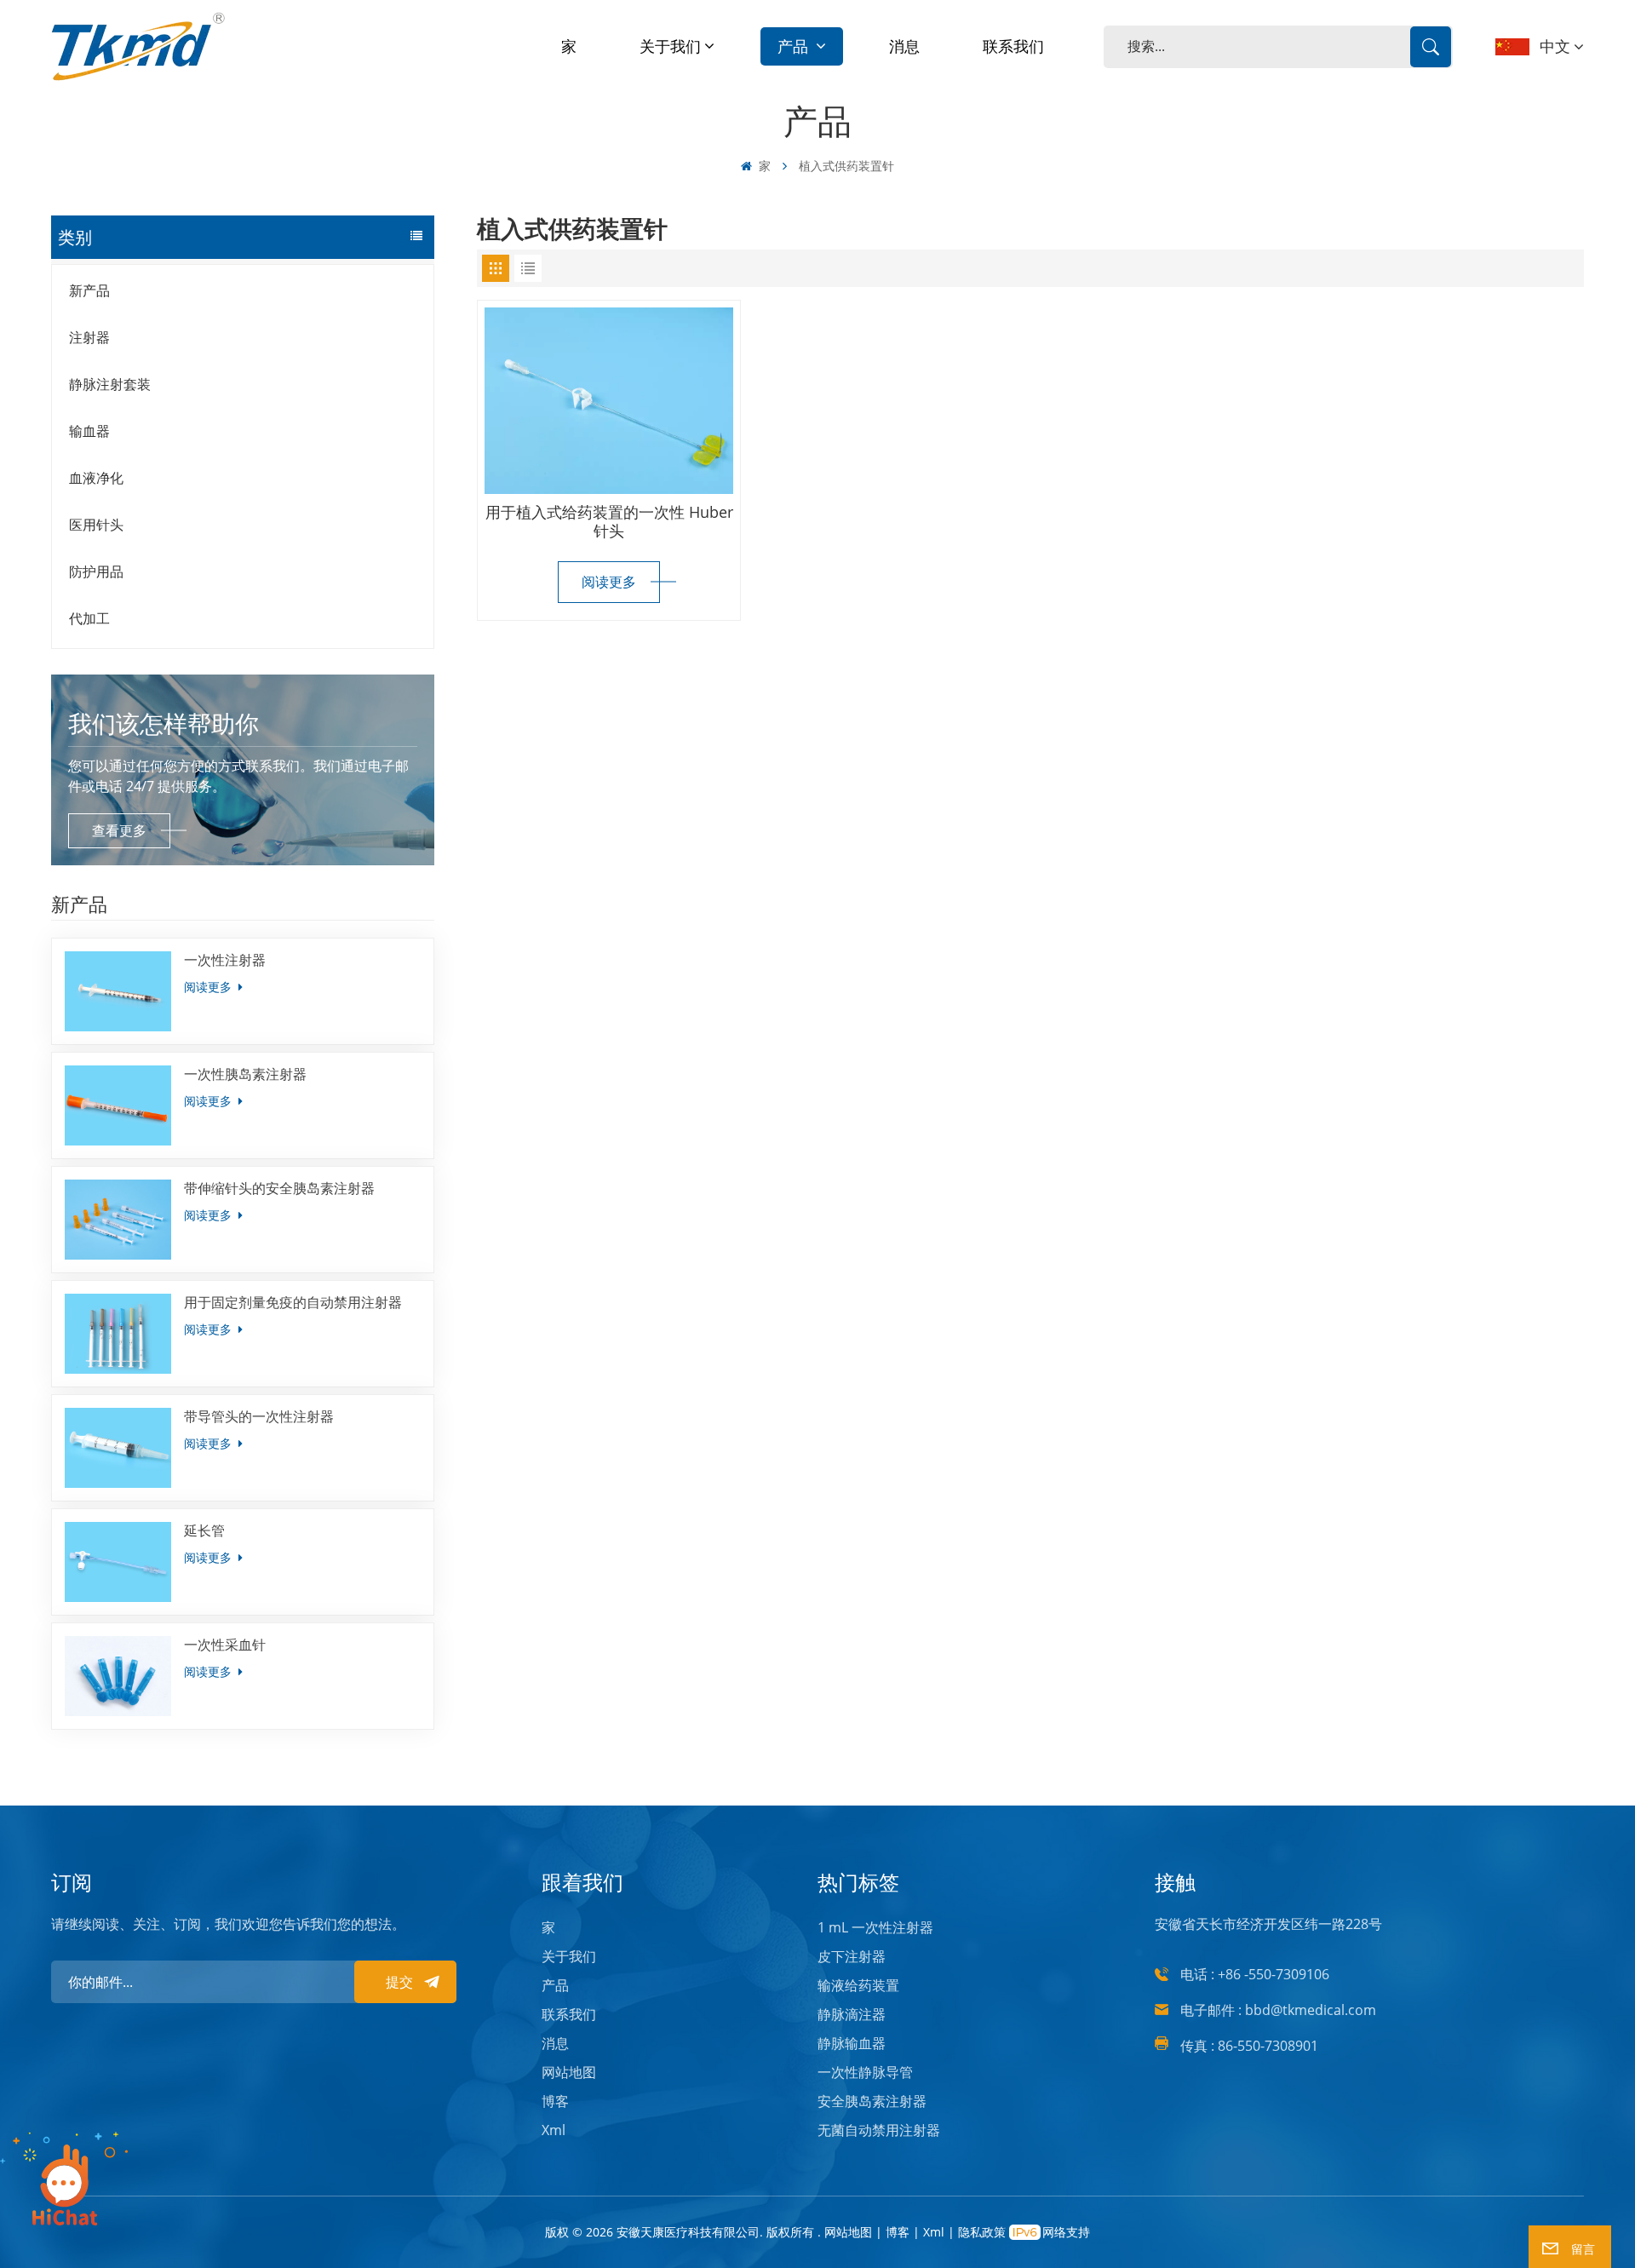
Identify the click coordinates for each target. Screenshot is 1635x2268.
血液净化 (96, 478)
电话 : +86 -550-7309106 (1255, 1974)
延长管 (204, 1530)
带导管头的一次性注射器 (259, 1416)
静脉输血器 (852, 2043)
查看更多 (119, 830)
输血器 (89, 431)
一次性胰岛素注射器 (245, 1074)
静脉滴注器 (852, 2014)
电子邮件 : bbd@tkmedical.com (1278, 2010)
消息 (904, 46)
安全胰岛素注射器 (872, 2101)
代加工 (89, 618)
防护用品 (96, 571)
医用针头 (96, 525)
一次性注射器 (225, 960)
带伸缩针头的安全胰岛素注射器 (279, 1188)
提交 (399, 1982)
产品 (795, 46)
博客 (555, 2101)
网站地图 (569, 2072)
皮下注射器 (852, 1956)
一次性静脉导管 (865, 2072)
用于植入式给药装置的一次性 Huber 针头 (609, 521)
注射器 (89, 337)
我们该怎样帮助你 (163, 723)
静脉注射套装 (110, 384)
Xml (554, 2130)
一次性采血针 (225, 1645)
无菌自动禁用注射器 (879, 2130)
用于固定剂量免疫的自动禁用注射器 (293, 1302)
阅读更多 (209, 987)
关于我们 (670, 46)
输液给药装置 (858, 1985)
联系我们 (1013, 46)
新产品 (89, 290)
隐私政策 (982, 2232)
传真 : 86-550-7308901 (1249, 2046)
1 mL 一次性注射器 (875, 1927)
